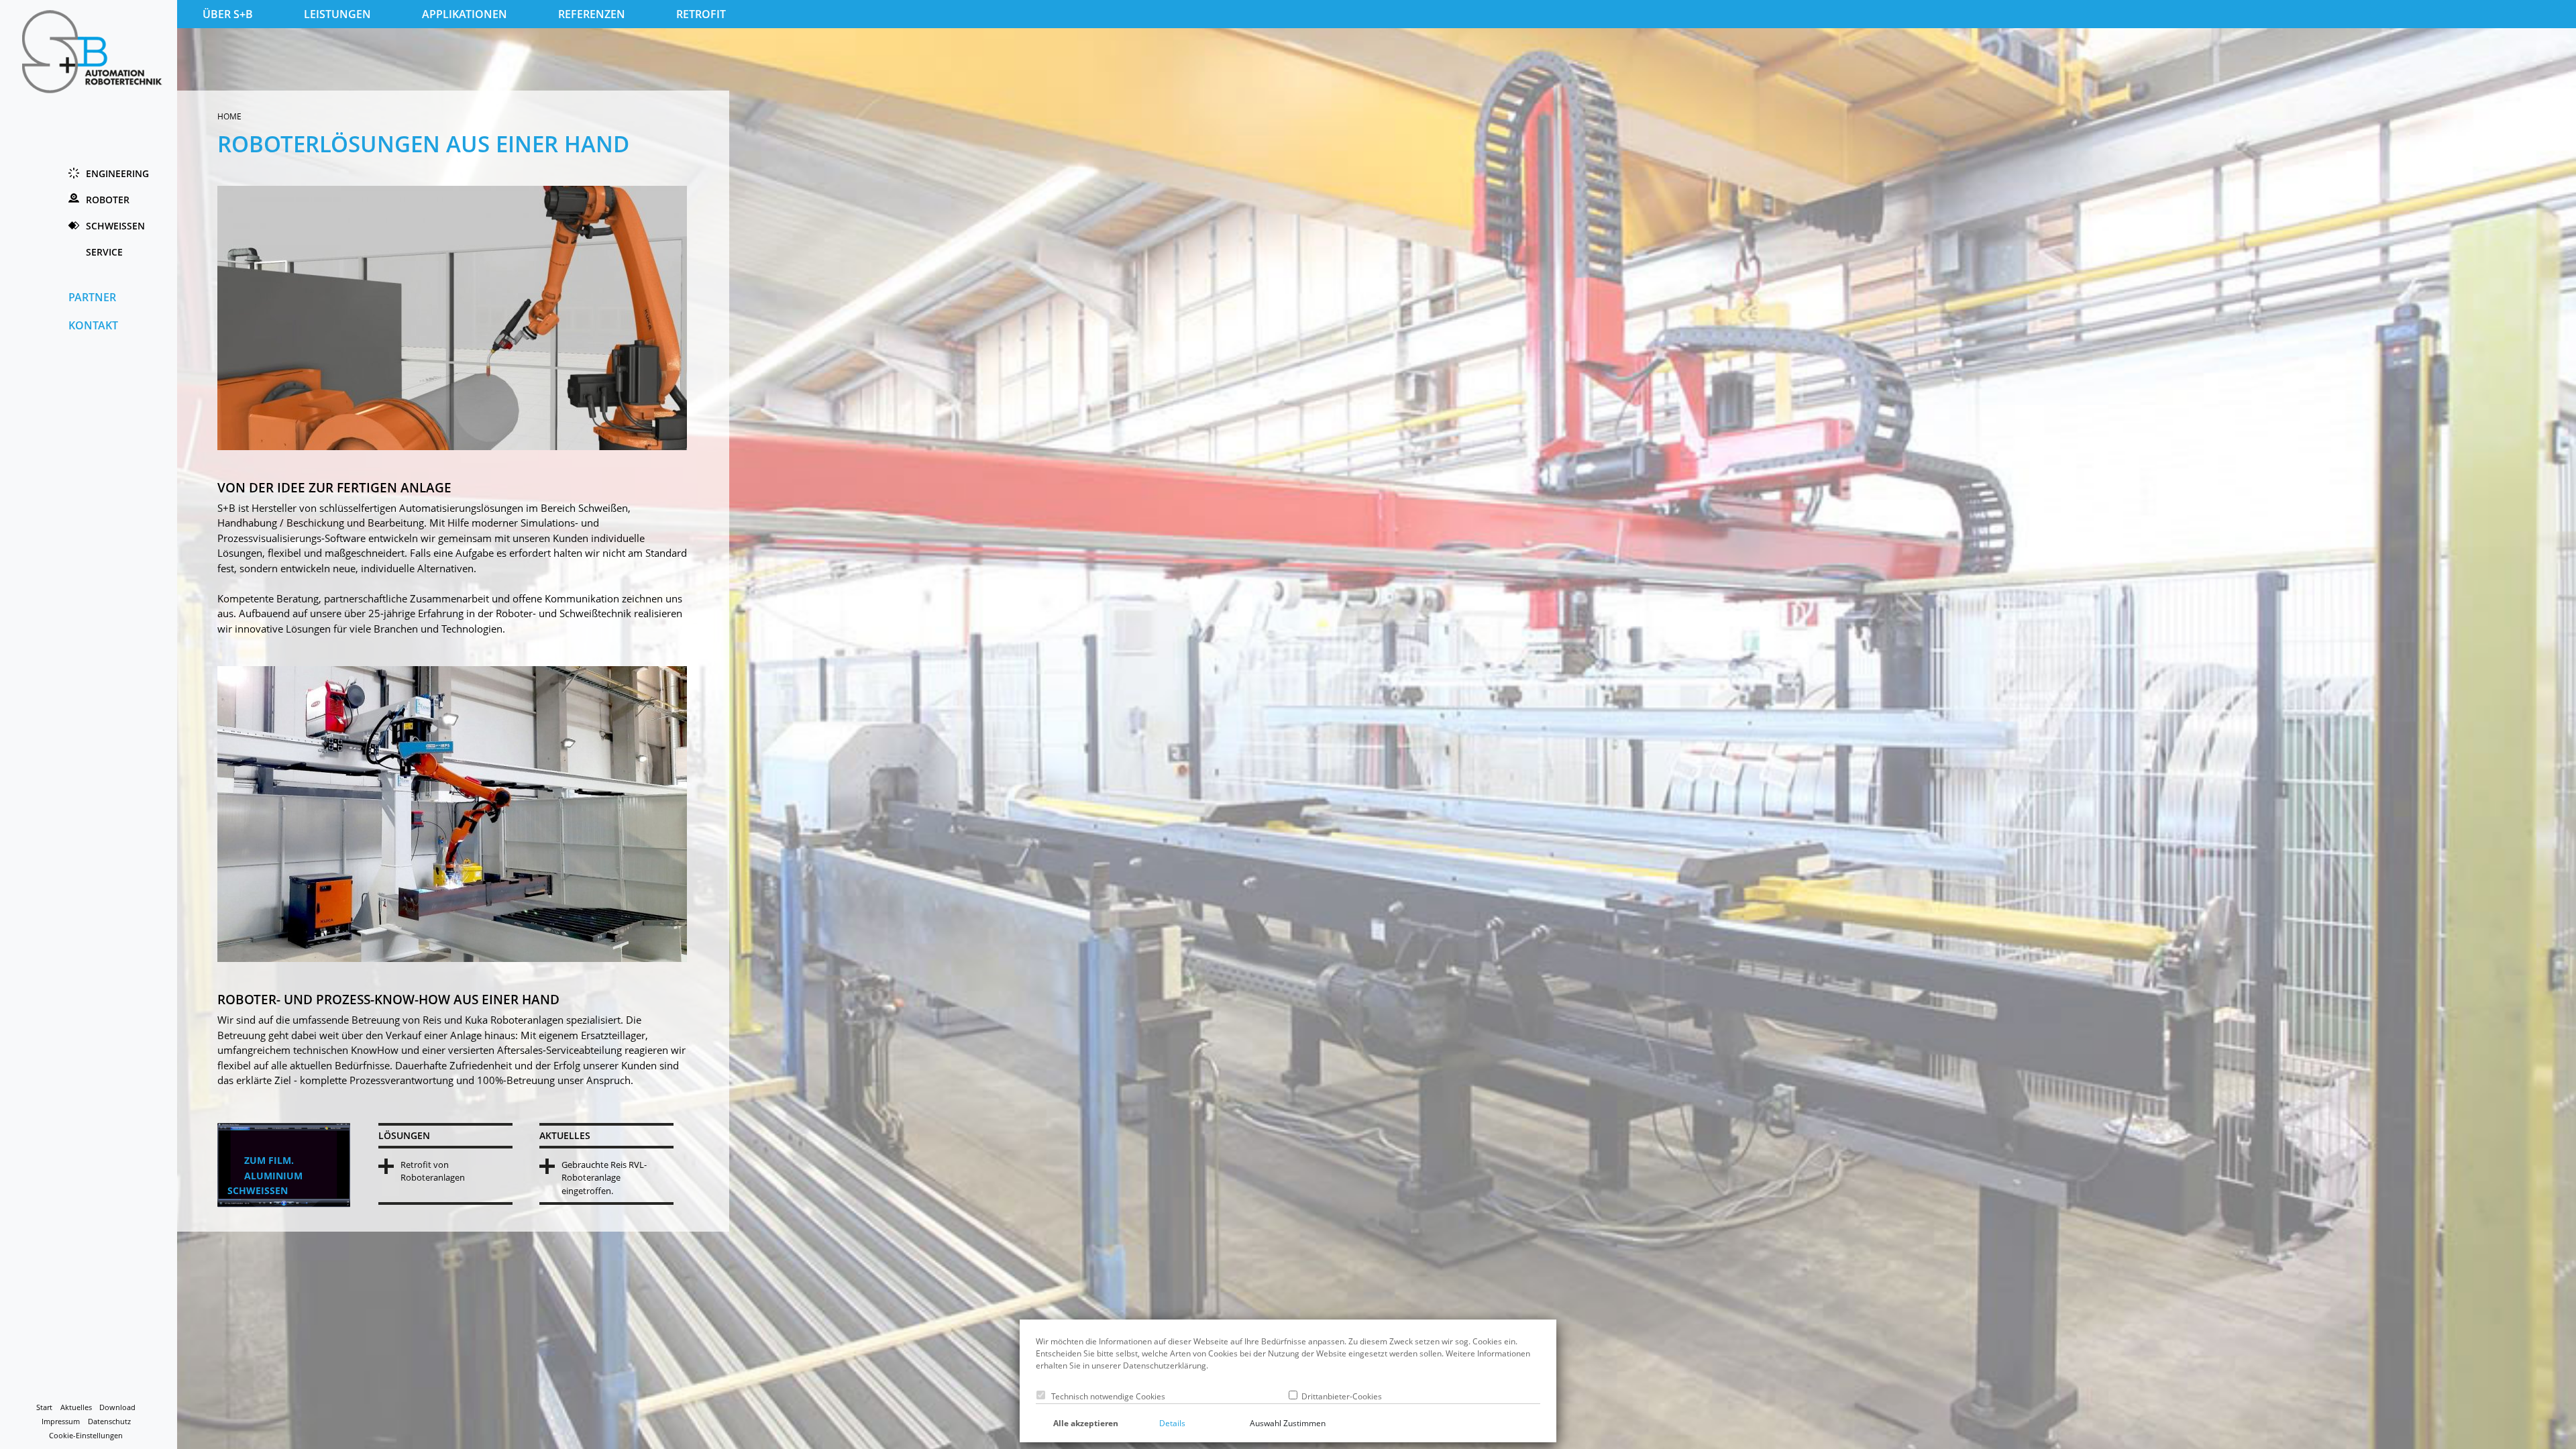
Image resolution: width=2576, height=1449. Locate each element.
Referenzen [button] (592, 14)
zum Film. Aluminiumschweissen (265, 1175)
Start (44, 1407)
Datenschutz (109, 1421)
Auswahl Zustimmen (1288, 1423)
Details (1172, 1423)
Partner (92, 297)
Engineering (117, 173)
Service (104, 252)
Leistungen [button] (337, 14)
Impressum (61, 1421)
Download (117, 1407)
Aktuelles (76, 1407)
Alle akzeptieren (1086, 1423)
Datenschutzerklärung (1165, 1365)
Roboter (108, 200)
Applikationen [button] (465, 14)
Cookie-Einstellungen (86, 1436)
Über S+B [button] (228, 14)
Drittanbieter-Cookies (1340, 1396)
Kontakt (93, 325)
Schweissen (115, 226)
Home (229, 116)
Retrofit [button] (701, 14)
